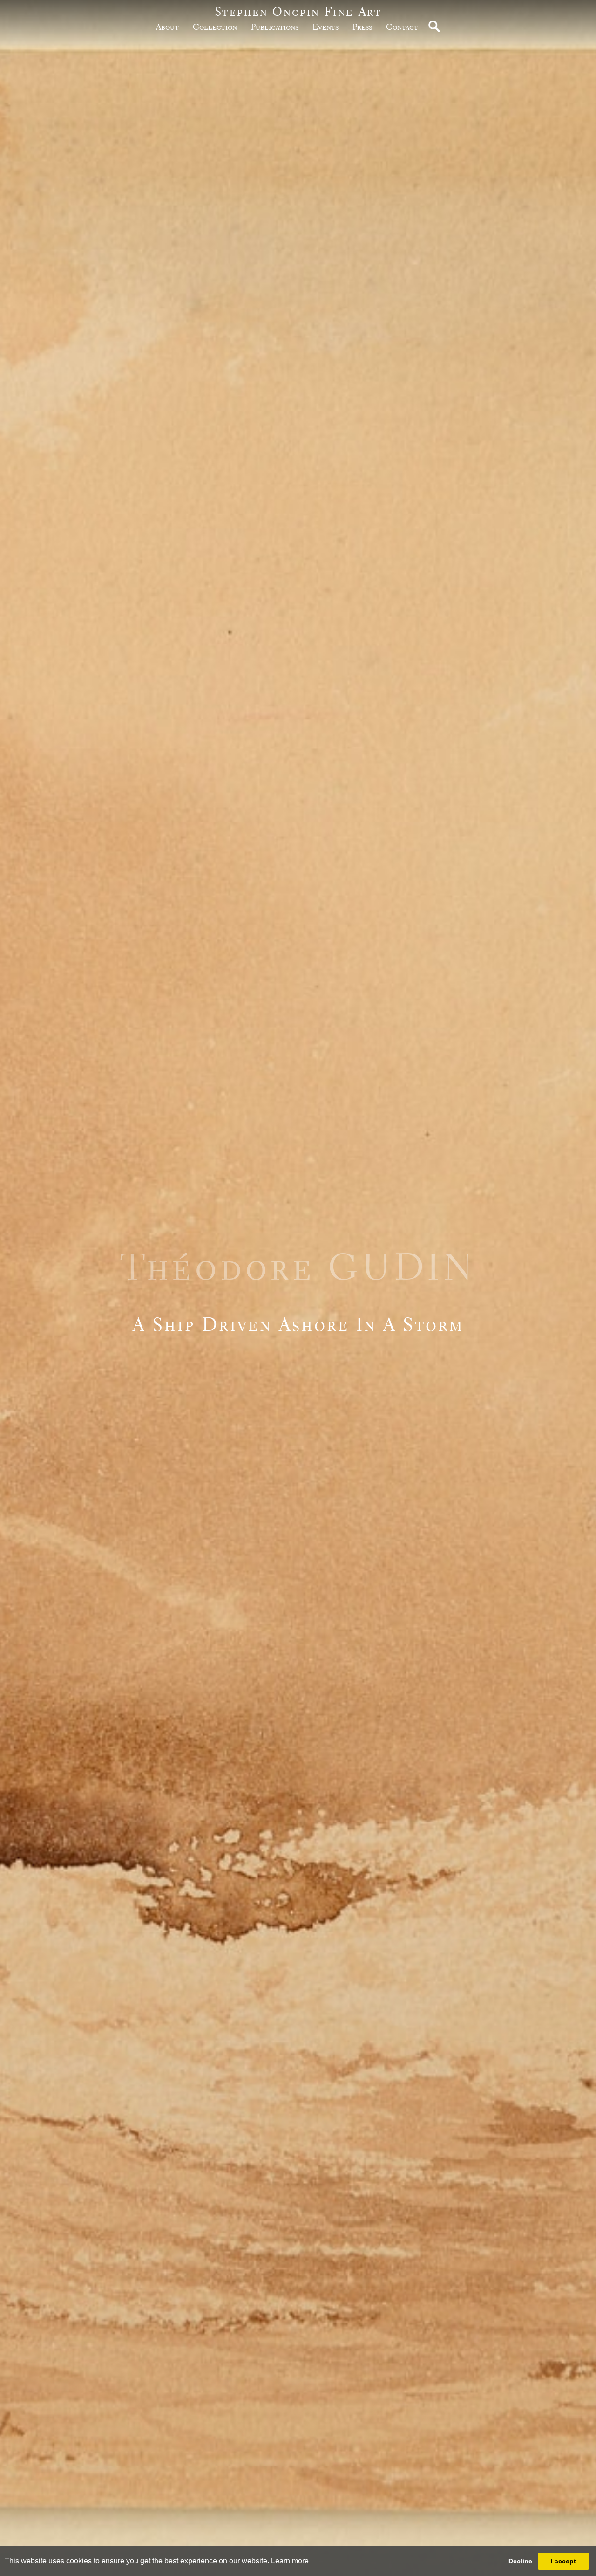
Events (325, 27)
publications (275, 27)
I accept (563, 2561)
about (167, 27)
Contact (402, 27)
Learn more (290, 2561)
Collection (215, 27)
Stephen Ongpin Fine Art (298, 11)
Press (362, 27)
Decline (520, 2561)
